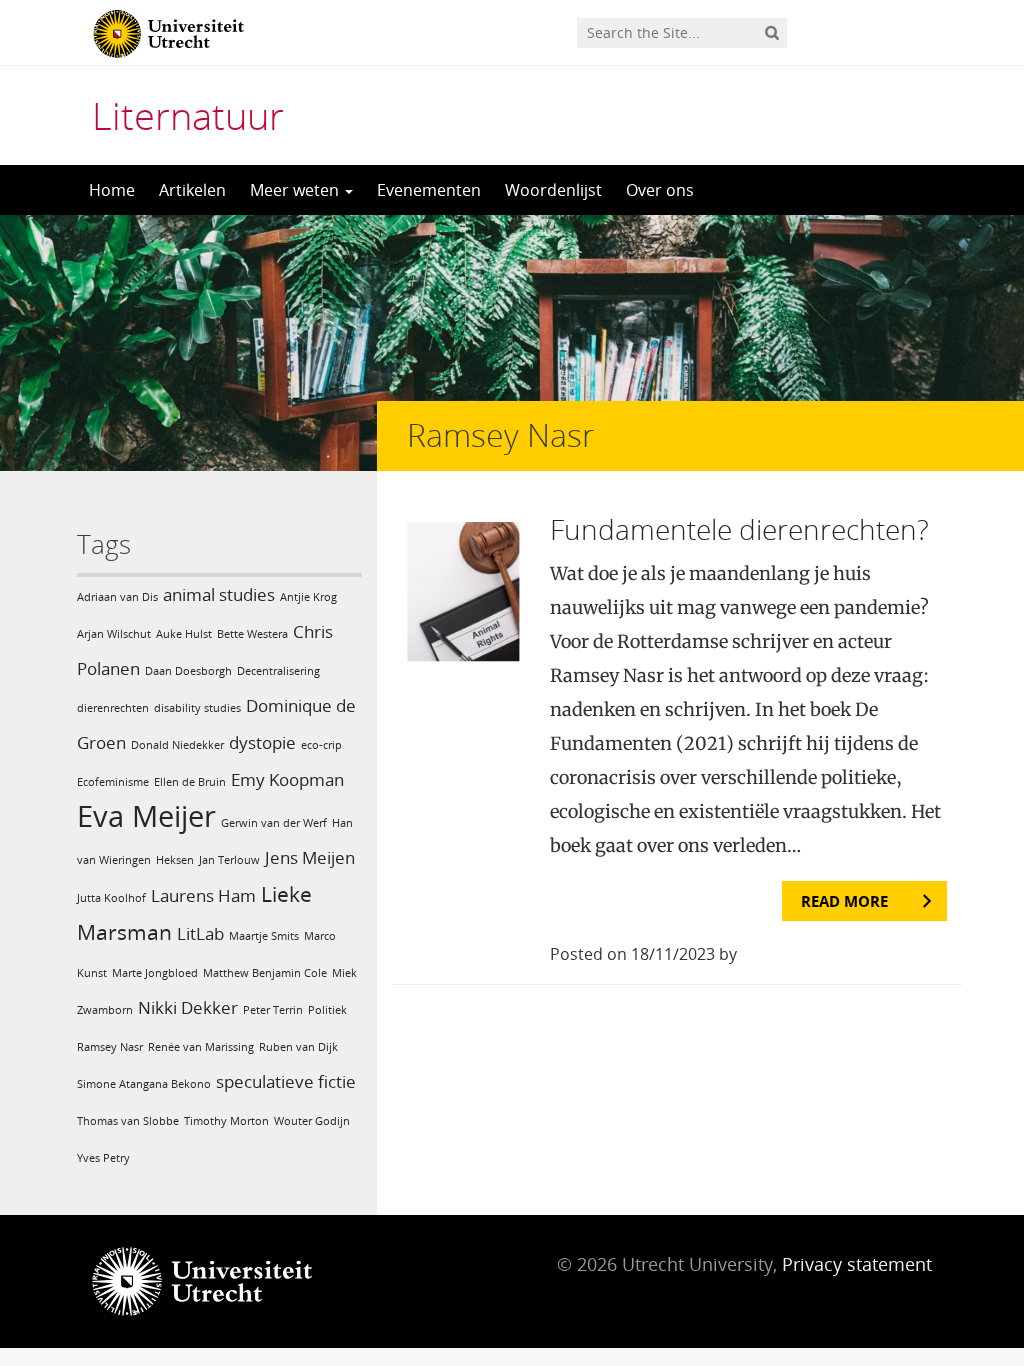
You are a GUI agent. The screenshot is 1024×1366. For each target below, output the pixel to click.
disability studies (197, 708)
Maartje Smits (264, 936)
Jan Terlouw (229, 860)
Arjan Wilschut (114, 634)
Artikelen (192, 190)
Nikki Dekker (188, 1007)
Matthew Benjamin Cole (265, 973)
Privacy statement (857, 1264)
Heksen (175, 860)
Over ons (660, 190)
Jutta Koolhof (111, 898)
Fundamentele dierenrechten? (739, 529)
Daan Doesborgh (188, 671)
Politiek (327, 1010)
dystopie (262, 742)
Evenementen (429, 190)
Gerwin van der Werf (274, 823)
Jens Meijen (310, 857)
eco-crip (321, 745)
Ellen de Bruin (190, 782)
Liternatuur (188, 115)
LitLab (200, 933)
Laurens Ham (203, 895)
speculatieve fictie (286, 1081)
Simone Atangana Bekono (144, 1084)
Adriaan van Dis (117, 597)
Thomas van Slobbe (128, 1121)
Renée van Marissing (201, 1047)
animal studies (219, 594)
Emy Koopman (287, 779)
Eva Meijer (146, 816)
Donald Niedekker (177, 745)
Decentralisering (278, 671)
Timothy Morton (226, 1121)
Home (112, 190)
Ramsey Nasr (110, 1047)
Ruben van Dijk (298, 1047)
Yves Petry (103, 1158)
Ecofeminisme (113, 782)
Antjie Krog (308, 597)
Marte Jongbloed (155, 973)
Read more (844, 901)
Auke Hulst (184, 634)
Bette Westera (252, 634)
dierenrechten (113, 708)
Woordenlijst (553, 190)
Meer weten (296, 190)
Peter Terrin (273, 1010)
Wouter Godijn (312, 1121)
